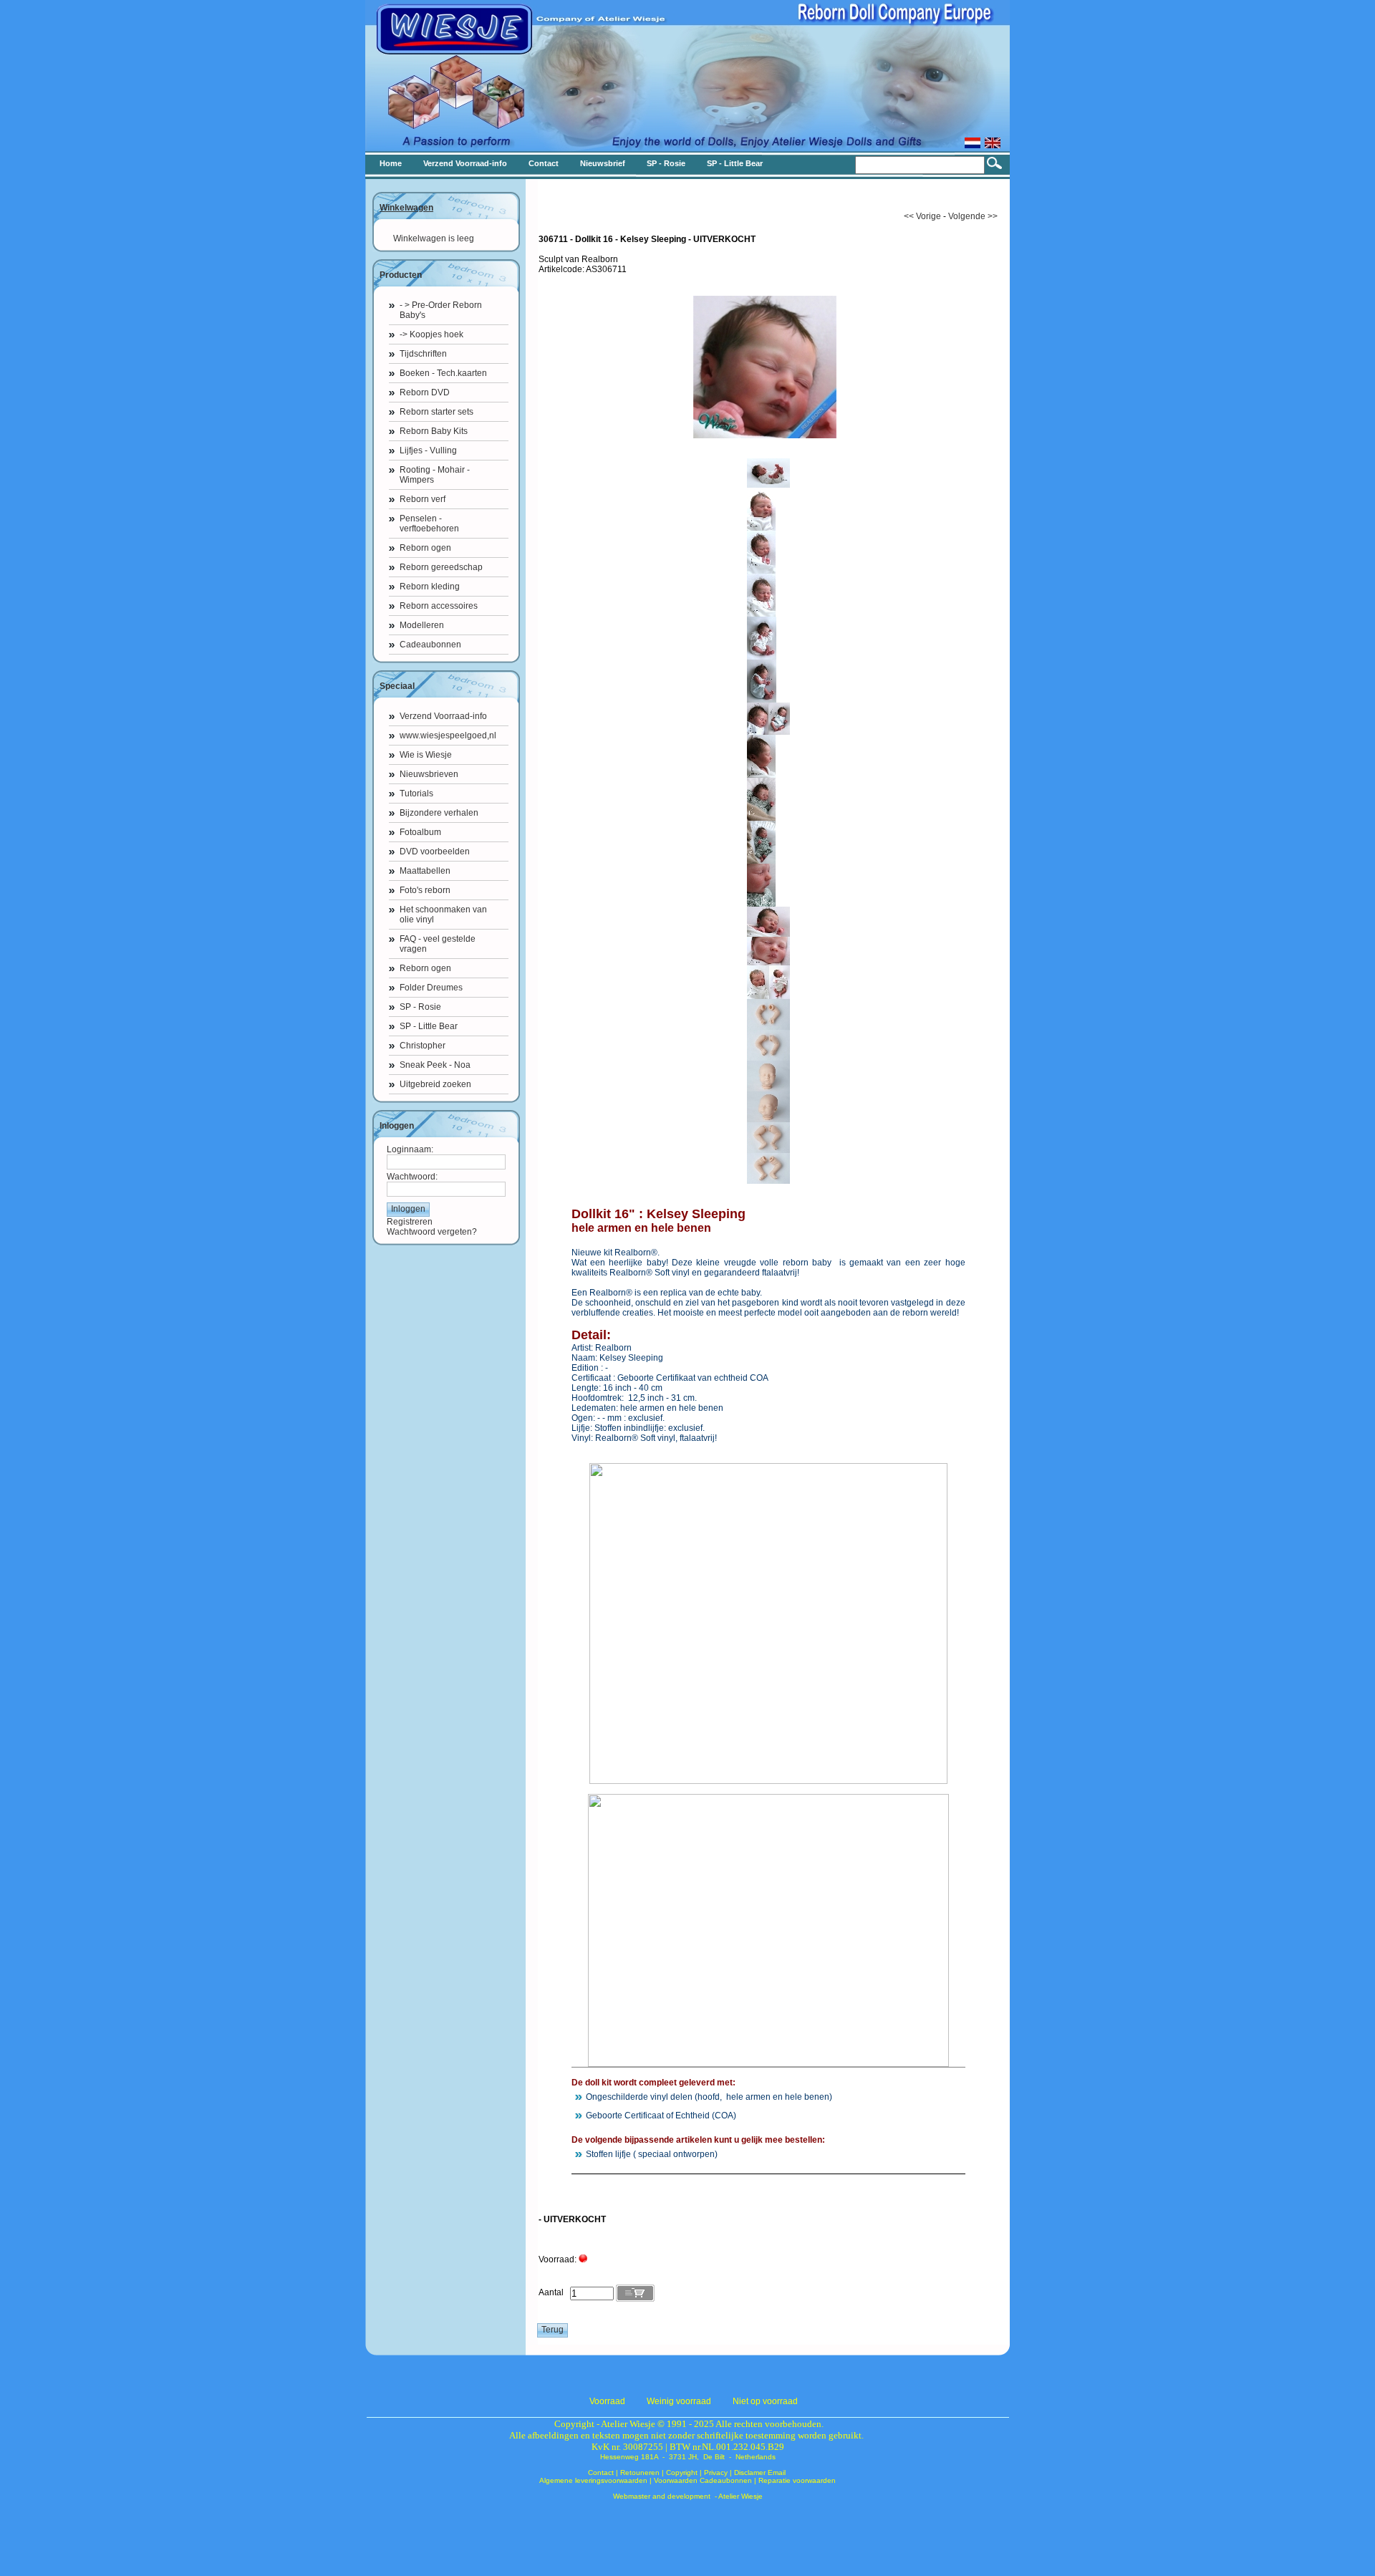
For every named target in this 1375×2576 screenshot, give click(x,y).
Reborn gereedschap (441, 567)
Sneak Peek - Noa (435, 1065)
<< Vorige (922, 216)
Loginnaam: (410, 1149)
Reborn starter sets (436, 412)
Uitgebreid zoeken (435, 1084)
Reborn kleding (430, 587)
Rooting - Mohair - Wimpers (435, 475)
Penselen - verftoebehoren (429, 524)
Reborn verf (423, 499)
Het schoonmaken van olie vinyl (443, 915)
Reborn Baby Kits (434, 431)
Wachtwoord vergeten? (432, 1232)
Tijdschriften (423, 354)
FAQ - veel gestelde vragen (438, 944)
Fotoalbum (420, 832)
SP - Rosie (420, 1007)
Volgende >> (973, 216)
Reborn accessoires (439, 606)
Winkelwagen (406, 208)
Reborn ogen (425, 548)
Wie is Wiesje (426, 755)
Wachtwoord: (412, 1177)
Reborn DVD (425, 392)
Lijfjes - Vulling (428, 450)
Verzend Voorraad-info (443, 716)
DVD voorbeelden (435, 852)
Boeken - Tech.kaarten (443, 373)
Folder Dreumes (431, 988)
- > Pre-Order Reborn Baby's (441, 310)
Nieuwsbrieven (429, 774)
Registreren (410, 1222)
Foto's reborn (425, 890)
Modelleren (422, 625)
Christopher (423, 1046)
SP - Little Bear (429, 1026)
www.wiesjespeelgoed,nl (448, 735)
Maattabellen (425, 871)
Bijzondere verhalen (439, 813)
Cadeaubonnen (430, 645)
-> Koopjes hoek (431, 334)
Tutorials (416, 793)
